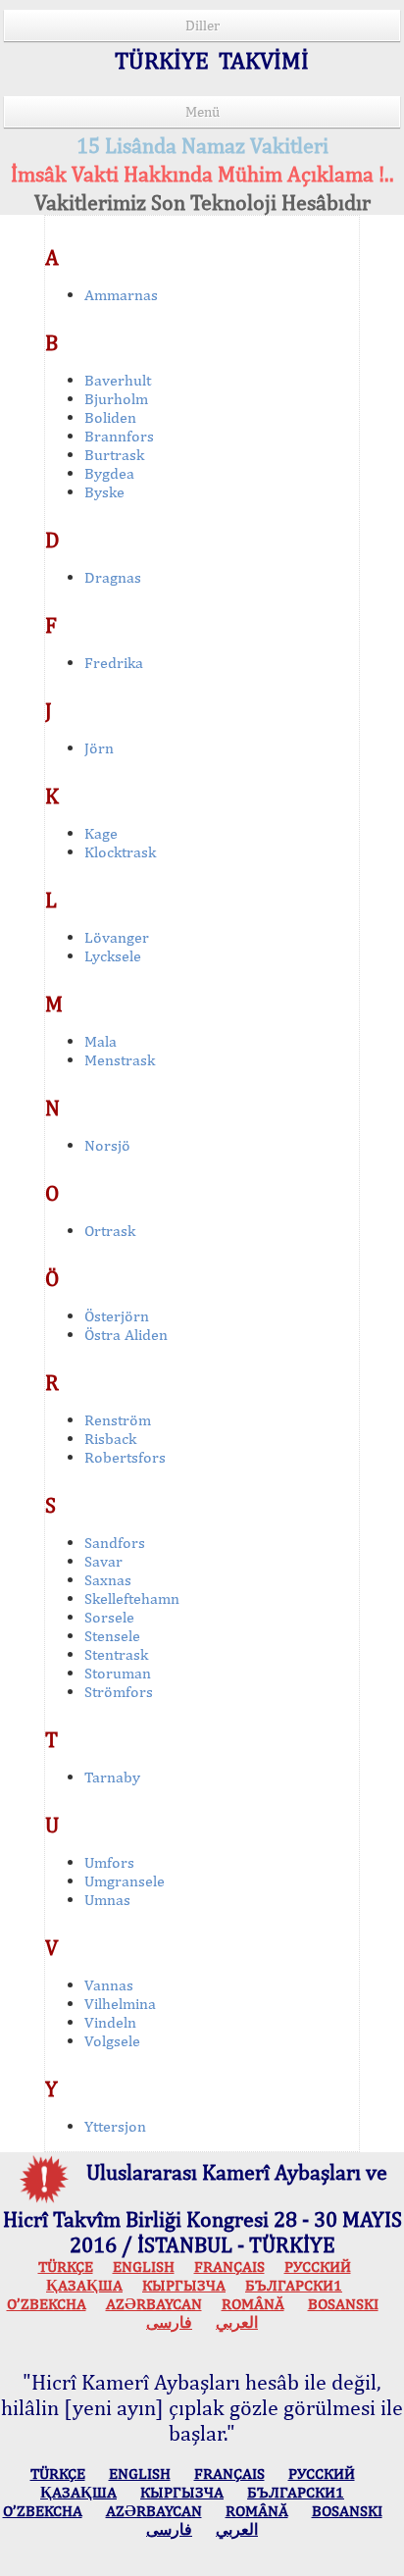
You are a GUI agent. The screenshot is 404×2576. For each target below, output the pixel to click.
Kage (101, 833)
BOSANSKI (343, 2304)
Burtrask (114, 455)
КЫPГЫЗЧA (184, 2285)
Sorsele (109, 1617)
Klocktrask (120, 852)
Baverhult (118, 380)
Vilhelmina (120, 2004)
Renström (118, 1420)
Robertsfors (125, 1457)
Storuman (118, 1673)
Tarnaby (112, 1777)
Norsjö (107, 1145)
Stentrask (116, 1654)
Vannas (109, 1985)
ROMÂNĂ (253, 2304)
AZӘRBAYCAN (154, 2304)
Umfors (109, 1862)
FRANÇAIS (229, 2267)
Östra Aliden (126, 1335)
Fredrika (114, 663)
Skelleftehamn (132, 1598)
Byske (104, 492)
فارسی (169, 2322)
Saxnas (108, 1580)
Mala (101, 1041)
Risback (110, 1439)
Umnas (107, 1900)
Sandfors (115, 1543)
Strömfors (119, 1692)
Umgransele (125, 1881)
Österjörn (117, 1316)
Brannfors (119, 436)
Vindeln (110, 2022)
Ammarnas (121, 295)
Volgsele (112, 2041)
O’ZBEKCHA (47, 2304)
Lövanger (117, 937)
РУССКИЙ (318, 2267)
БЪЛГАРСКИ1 (294, 2285)
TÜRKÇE (66, 2267)
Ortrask (110, 1231)
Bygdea (109, 473)
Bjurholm (116, 399)
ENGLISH (144, 2267)
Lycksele (113, 956)
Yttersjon (115, 2126)
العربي (237, 2322)
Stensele (112, 1636)
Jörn (99, 748)
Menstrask (120, 1060)
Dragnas (113, 577)
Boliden (110, 417)
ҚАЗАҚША (84, 2285)
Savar (103, 1561)
